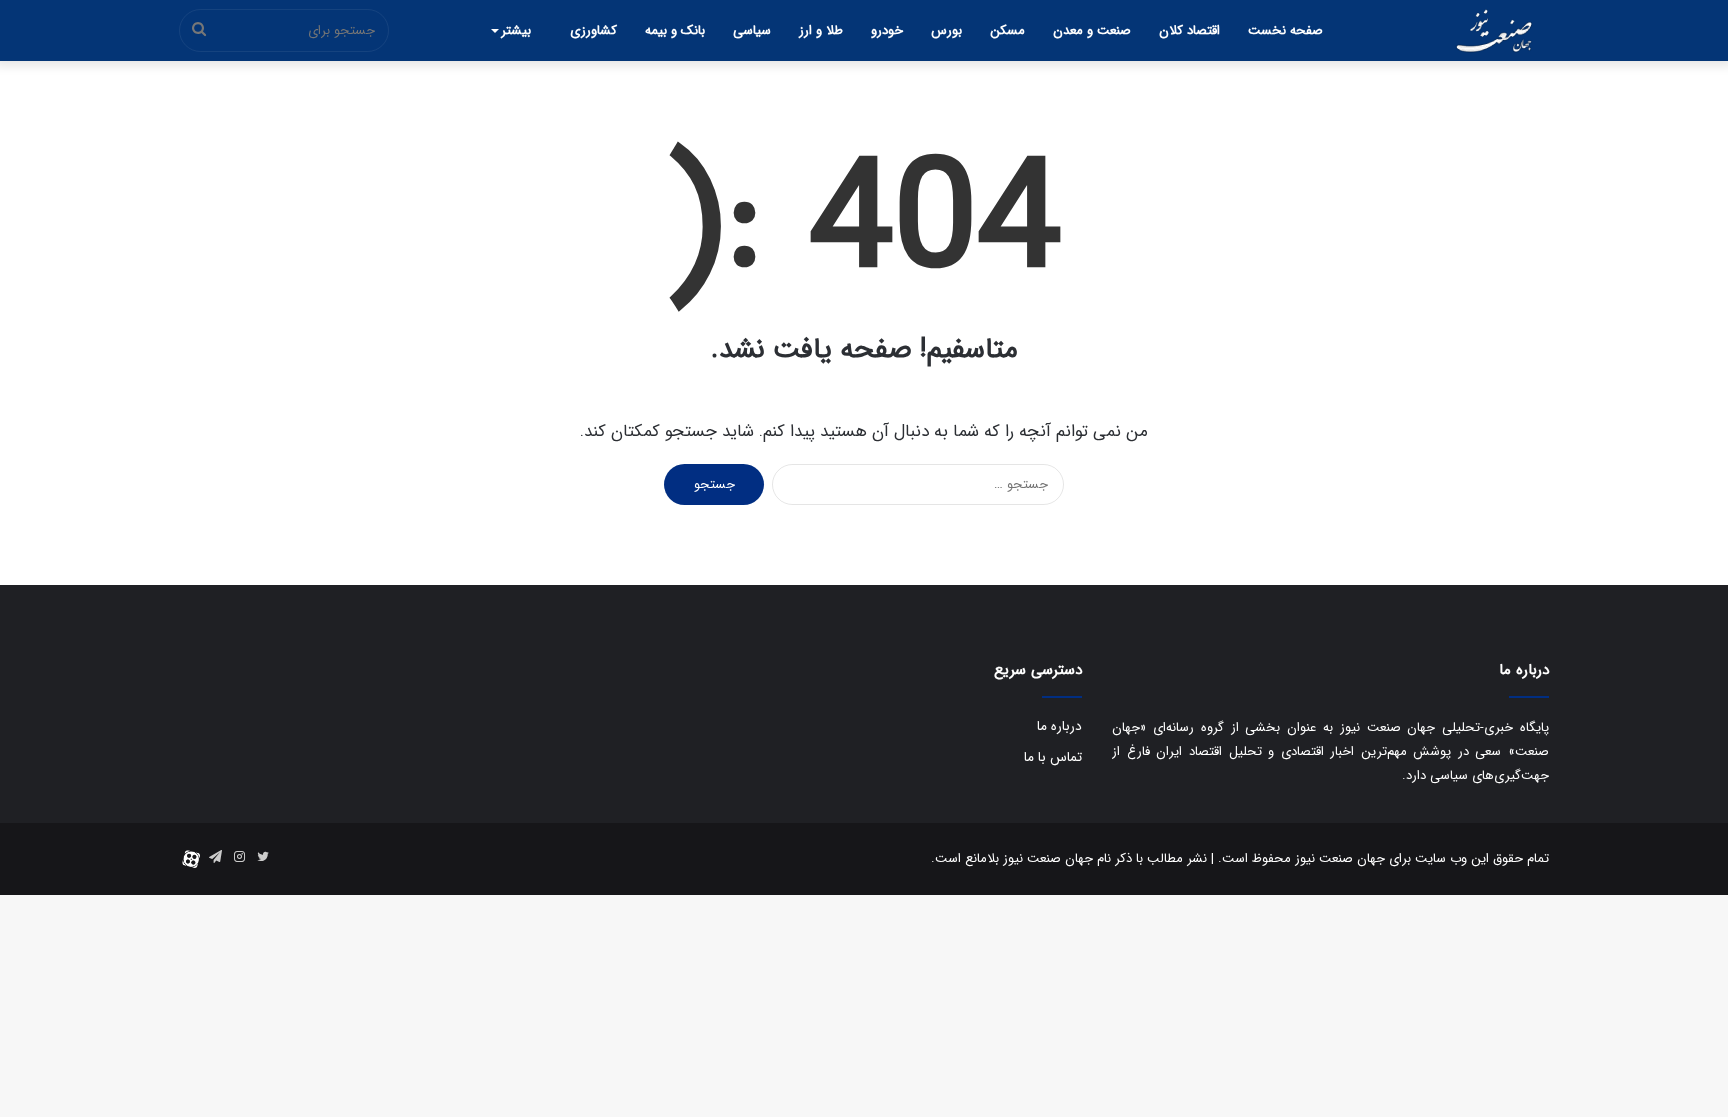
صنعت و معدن (1092, 30)
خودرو (887, 30)
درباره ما (1059, 726)
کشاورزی (593, 30)
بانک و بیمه (675, 30)
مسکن (1007, 30)
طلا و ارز (821, 30)
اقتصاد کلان (1189, 30)
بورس (946, 30)
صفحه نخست (1285, 30)
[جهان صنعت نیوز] (1494, 31)
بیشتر (516, 30)
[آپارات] (191, 859)
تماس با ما (1053, 757)
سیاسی (752, 30)
